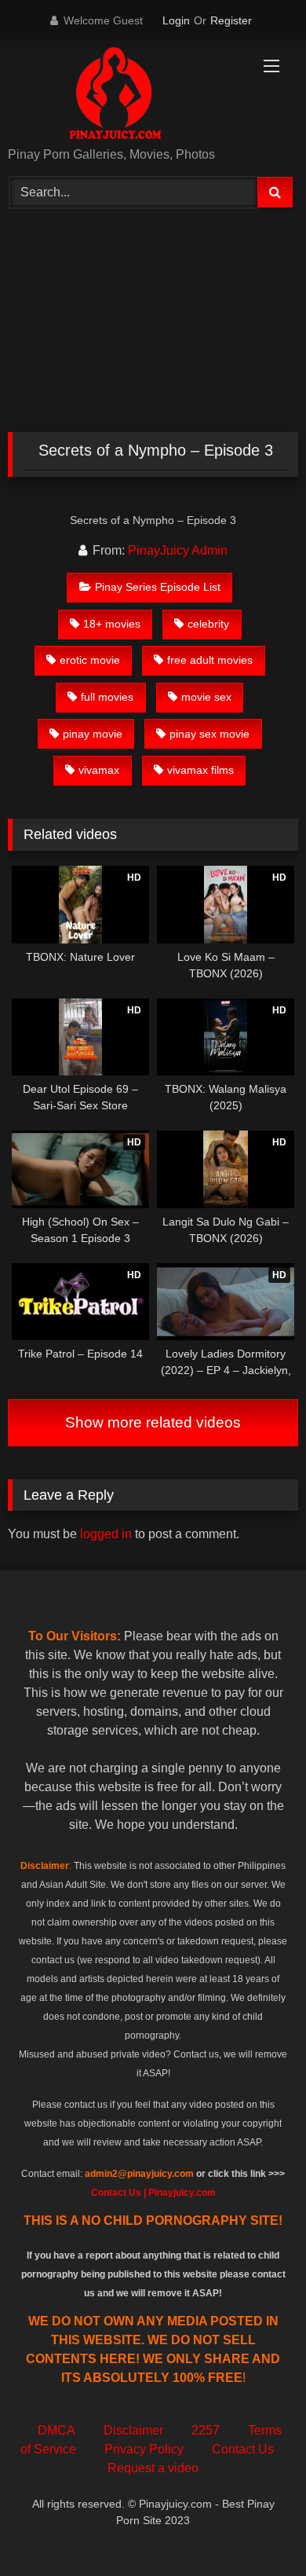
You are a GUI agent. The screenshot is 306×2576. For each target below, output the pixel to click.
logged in (106, 1534)
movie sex (206, 697)
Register (231, 20)
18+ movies (112, 624)
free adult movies (210, 660)
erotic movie (90, 660)
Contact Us (243, 2449)
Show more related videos (153, 1422)
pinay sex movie (209, 734)
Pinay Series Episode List (158, 587)
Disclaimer (133, 2430)
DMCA (56, 2430)
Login (176, 20)
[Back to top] (257, 2529)
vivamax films (200, 770)
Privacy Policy (144, 2449)
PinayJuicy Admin (178, 550)
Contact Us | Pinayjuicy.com (153, 2193)
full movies (107, 697)
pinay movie (93, 734)
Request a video (153, 2468)
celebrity (208, 624)
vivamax (99, 770)
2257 (206, 2430)
